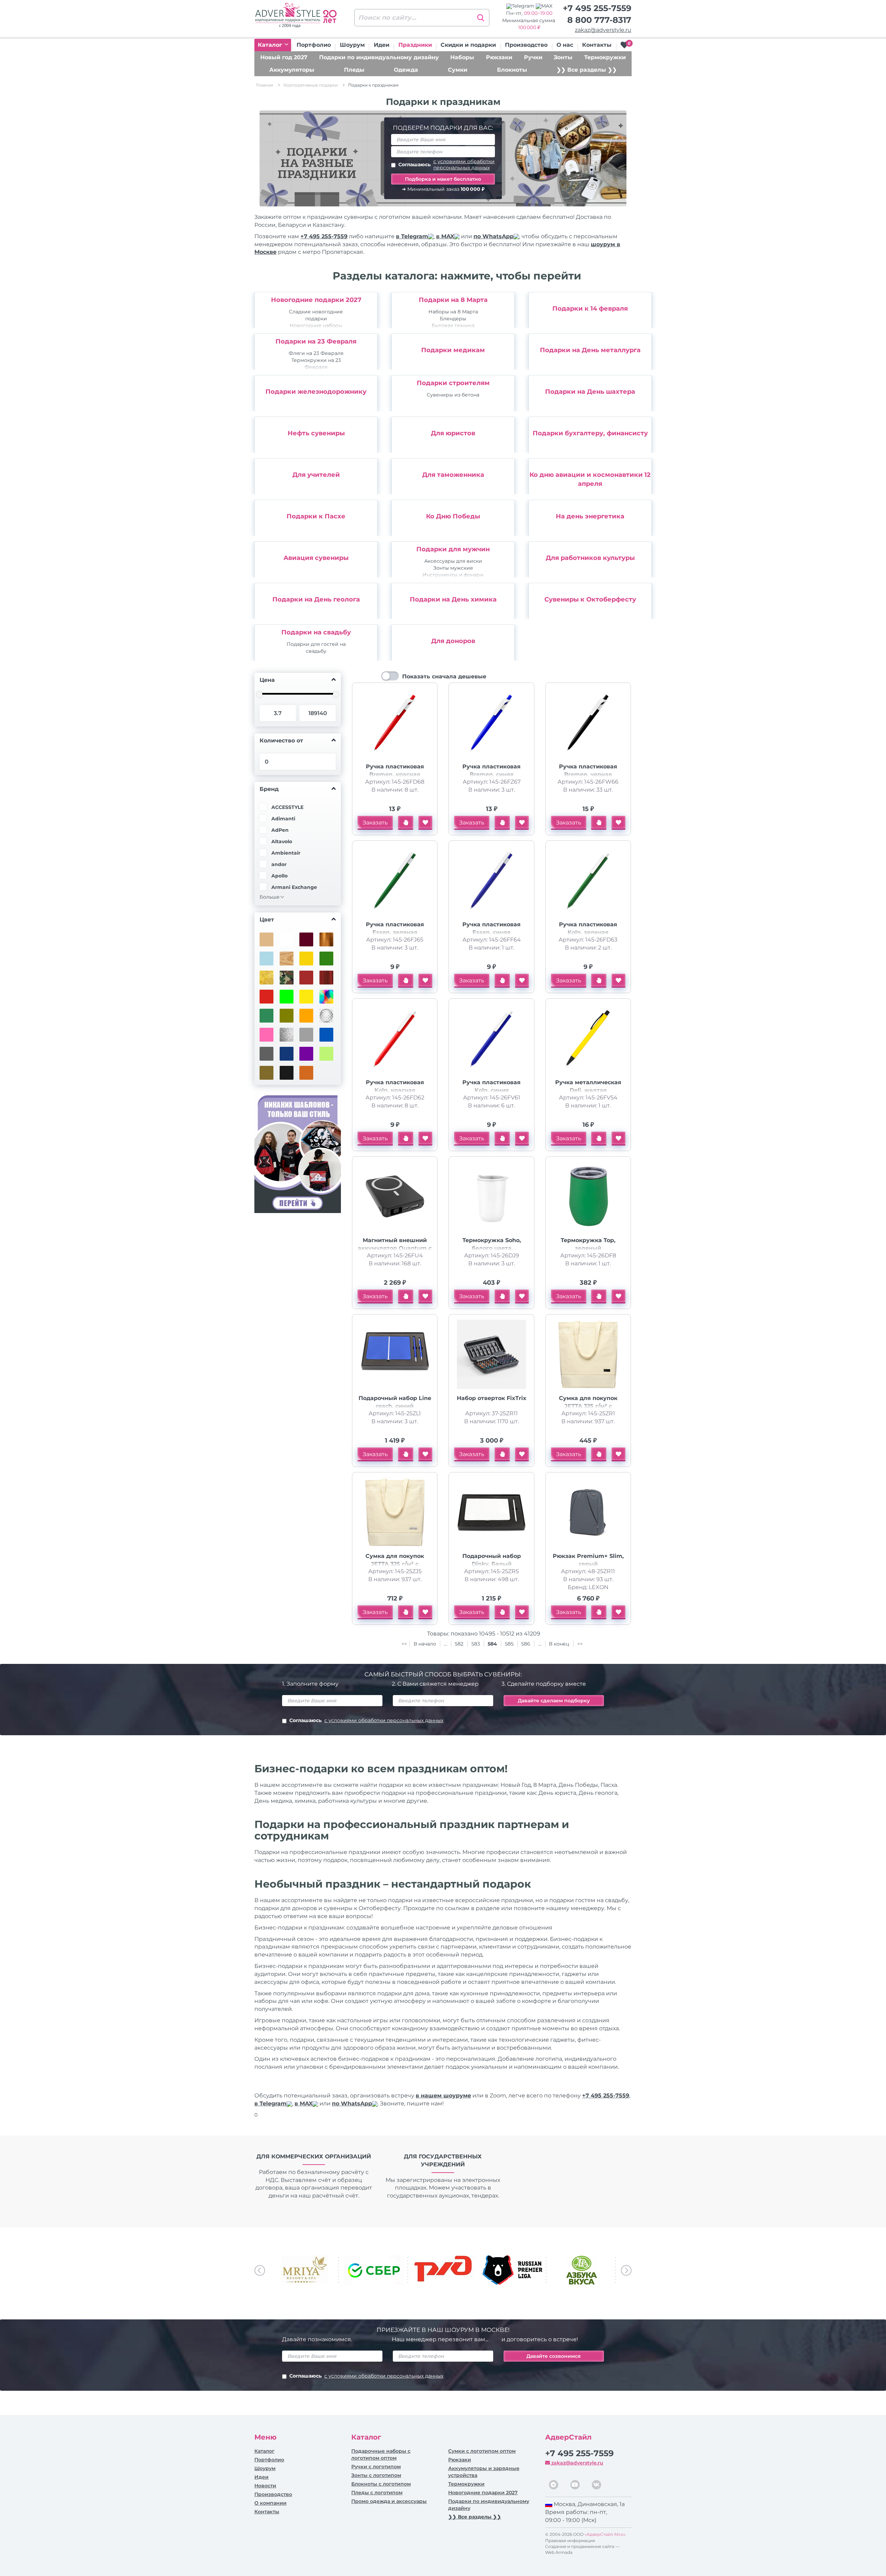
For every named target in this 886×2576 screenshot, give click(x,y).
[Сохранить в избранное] (425, 823)
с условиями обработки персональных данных (464, 164)
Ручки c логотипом (376, 2467)
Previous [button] (260, 2270)
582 (459, 1644)
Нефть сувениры (316, 433)
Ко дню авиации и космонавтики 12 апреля (590, 479)
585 (509, 1644)
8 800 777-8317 (599, 20)
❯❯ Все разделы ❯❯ (587, 70)
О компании (270, 2503)
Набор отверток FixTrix (492, 1398)
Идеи (382, 45)
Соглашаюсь (446, 164)
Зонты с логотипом (376, 2475)
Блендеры (453, 319)
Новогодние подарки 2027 (316, 300)
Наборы (462, 57)
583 (476, 1644)
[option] (318, 310)
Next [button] (626, 2270)
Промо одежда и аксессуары (389, 2501)
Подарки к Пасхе (316, 516)
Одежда (406, 70)
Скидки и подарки (468, 45)
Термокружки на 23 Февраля (316, 364)
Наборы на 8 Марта (453, 312)
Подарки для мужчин (453, 549)
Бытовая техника (453, 326)
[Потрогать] (406, 823)
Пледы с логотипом (377, 2493)
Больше (270, 897)
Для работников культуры (590, 558)
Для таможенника (453, 475)
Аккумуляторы (292, 70)
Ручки (533, 57)
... (446, 1644)
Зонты (563, 57)
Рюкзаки (499, 57)
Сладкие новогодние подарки (316, 315)
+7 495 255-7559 (597, 8)
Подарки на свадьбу (316, 632)
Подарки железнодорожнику (316, 392)
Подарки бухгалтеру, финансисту (590, 433)
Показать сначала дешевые (444, 676)
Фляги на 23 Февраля (316, 353)
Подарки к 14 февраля (590, 309)
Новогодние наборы (316, 326)
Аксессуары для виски (453, 561)
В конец (560, 1644)
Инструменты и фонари (453, 575)
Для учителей (316, 475)
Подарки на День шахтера (590, 392)
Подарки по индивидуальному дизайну (379, 57)
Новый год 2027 (284, 57)
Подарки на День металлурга (590, 350)
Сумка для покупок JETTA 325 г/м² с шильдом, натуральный (588, 1406)
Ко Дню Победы (453, 516)
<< (404, 1644)
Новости (265, 2486)
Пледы (354, 70)
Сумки (458, 70)
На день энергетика (590, 516)
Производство (526, 45)
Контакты (597, 45)
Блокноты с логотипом (381, 2484)
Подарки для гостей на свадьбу (316, 648)
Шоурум (352, 45)
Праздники (415, 45)
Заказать (375, 823)
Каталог (271, 45)
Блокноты (512, 70)
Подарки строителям (453, 383)
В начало (426, 1644)
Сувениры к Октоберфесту (590, 599)
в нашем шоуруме (443, 2096)
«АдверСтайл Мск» (605, 2534)
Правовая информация (570, 2541)
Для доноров (453, 641)
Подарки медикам (453, 350)
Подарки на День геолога (316, 599)
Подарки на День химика (453, 599)
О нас (565, 45)
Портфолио (314, 45)
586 (526, 1644)
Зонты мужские (453, 568)
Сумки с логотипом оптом (482, 2451)
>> (580, 1644)
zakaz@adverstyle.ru (603, 30)
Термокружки (605, 57)
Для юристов (453, 433)
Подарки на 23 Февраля (316, 341)
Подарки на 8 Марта (453, 300)
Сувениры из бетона (453, 395)
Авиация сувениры (316, 558)
